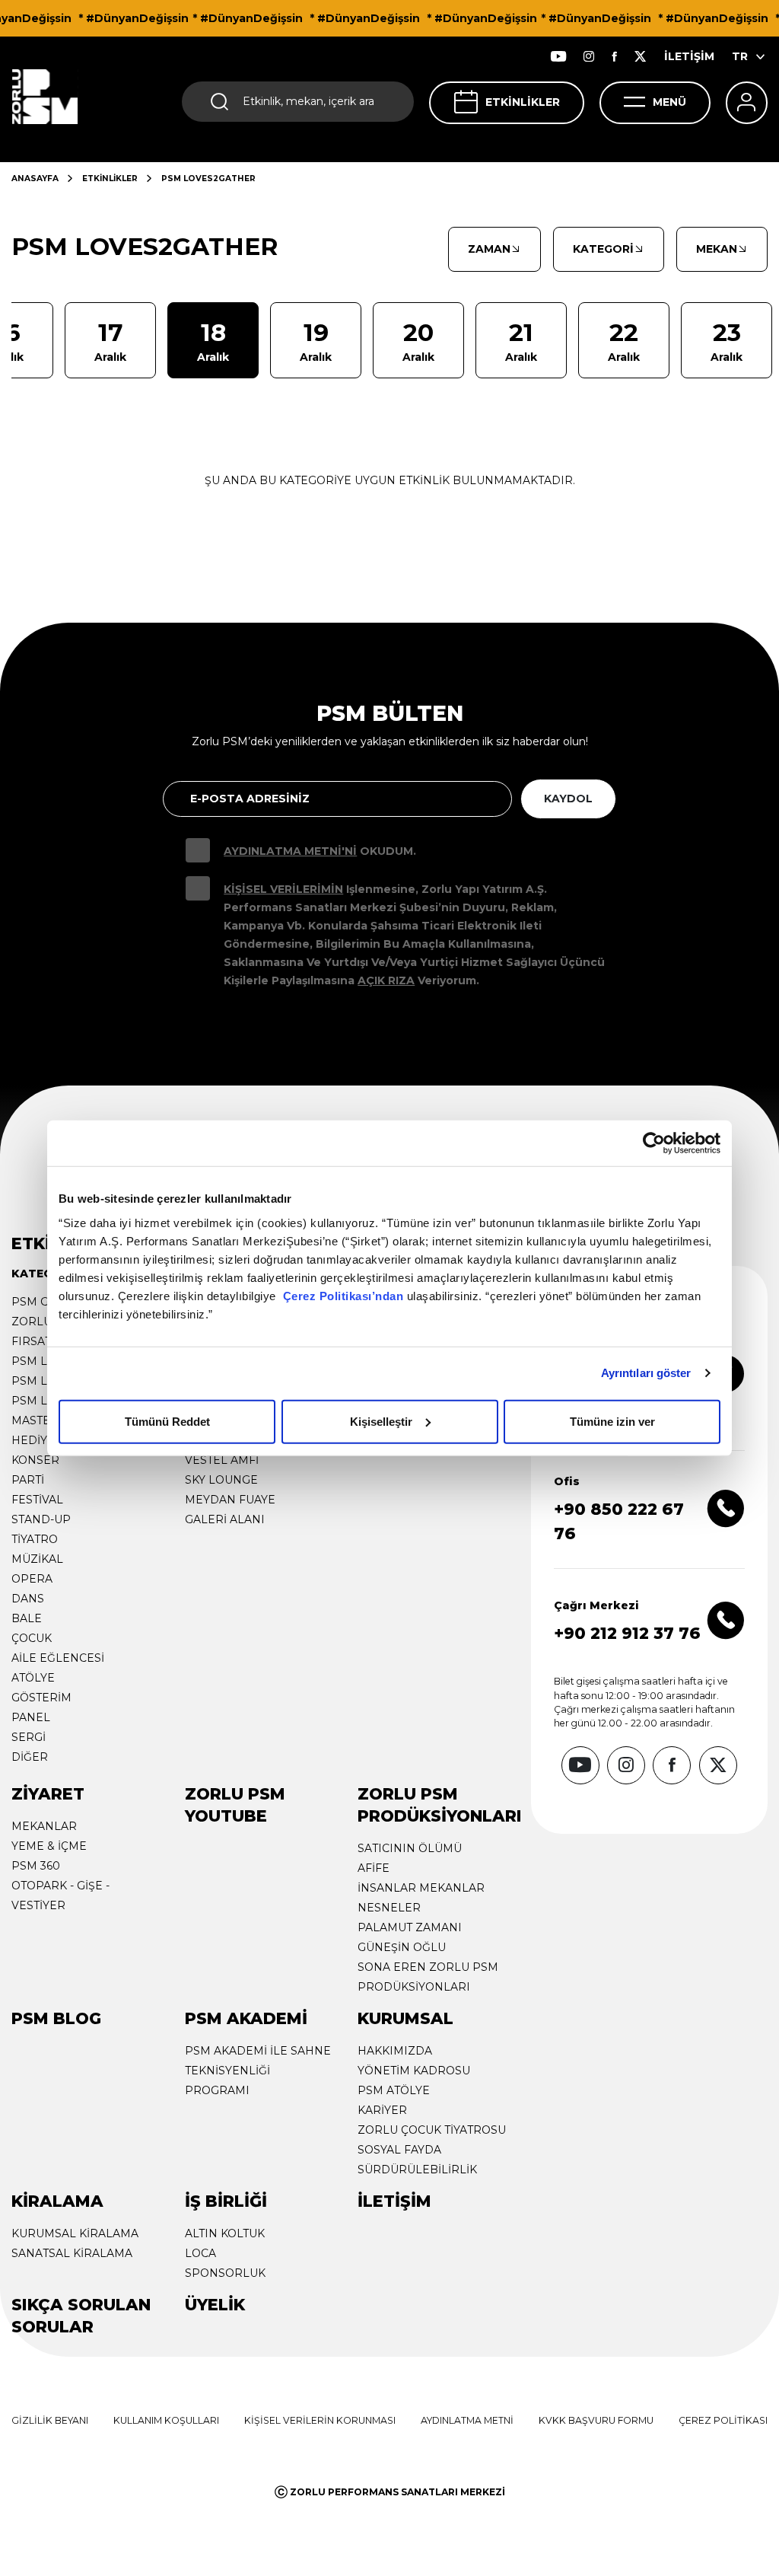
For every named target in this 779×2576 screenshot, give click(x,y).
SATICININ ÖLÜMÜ (410, 1848)
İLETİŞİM (689, 56)
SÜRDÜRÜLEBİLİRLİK (417, 2170)
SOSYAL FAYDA (399, 2150)
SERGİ (29, 1737)
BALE (27, 1618)
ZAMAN (489, 249)
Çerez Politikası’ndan (343, 1295)
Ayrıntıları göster (646, 1373)
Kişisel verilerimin (283, 889)
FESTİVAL (37, 1500)
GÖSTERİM (41, 1698)
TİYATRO (35, 1539)
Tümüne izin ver (612, 1421)
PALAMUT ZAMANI (410, 1927)
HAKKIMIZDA (395, 2051)
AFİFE (374, 1868)
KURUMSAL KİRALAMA (75, 2233)
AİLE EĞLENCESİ (58, 1658)
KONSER (35, 1460)
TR (740, 56)
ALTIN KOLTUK (225, 2233)
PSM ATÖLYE (394, 2090)
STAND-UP (41, 1519)
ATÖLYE (33, 1678)
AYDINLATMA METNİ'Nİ (290, 851)
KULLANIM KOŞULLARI (166, 2420)
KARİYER (382, 2110)
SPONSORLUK (225, 2273)
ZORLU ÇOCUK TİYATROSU (432, 2130)
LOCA (200, 2253)
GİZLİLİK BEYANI (50, 2420)
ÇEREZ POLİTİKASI (723, 2420)
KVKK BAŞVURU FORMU (596, 2420)
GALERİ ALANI (225, 1519)
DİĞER (30, 1757)
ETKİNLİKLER (523, 102)
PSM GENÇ (42, 1302)
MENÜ (669, 102)
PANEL (31, 1717)
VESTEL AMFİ (222, 1460)
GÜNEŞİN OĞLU (402, 1947)
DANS (28, 1599)
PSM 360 (36, 1866)
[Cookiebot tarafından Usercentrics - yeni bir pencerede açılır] (654, 1143)
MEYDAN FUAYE (230, 1500)
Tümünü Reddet (167, 1421)
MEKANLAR (44, 1826)
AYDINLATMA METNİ (467, 2420)
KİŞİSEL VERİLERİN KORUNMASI (320, 2420)
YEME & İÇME (49, 1846)
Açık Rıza (386, 980)
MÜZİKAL (37, 1559)
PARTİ (28, 1480)
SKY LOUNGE (221, 1480)
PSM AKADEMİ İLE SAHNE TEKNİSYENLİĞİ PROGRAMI (258, 2071)
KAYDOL (568, 799)
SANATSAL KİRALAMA (72, 2253)
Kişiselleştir (381, 1421)
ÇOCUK (32, 1638)
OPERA (32, 1579)
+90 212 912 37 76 (627, 1633)
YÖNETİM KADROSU (414, 2071)
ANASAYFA (35, 179)
